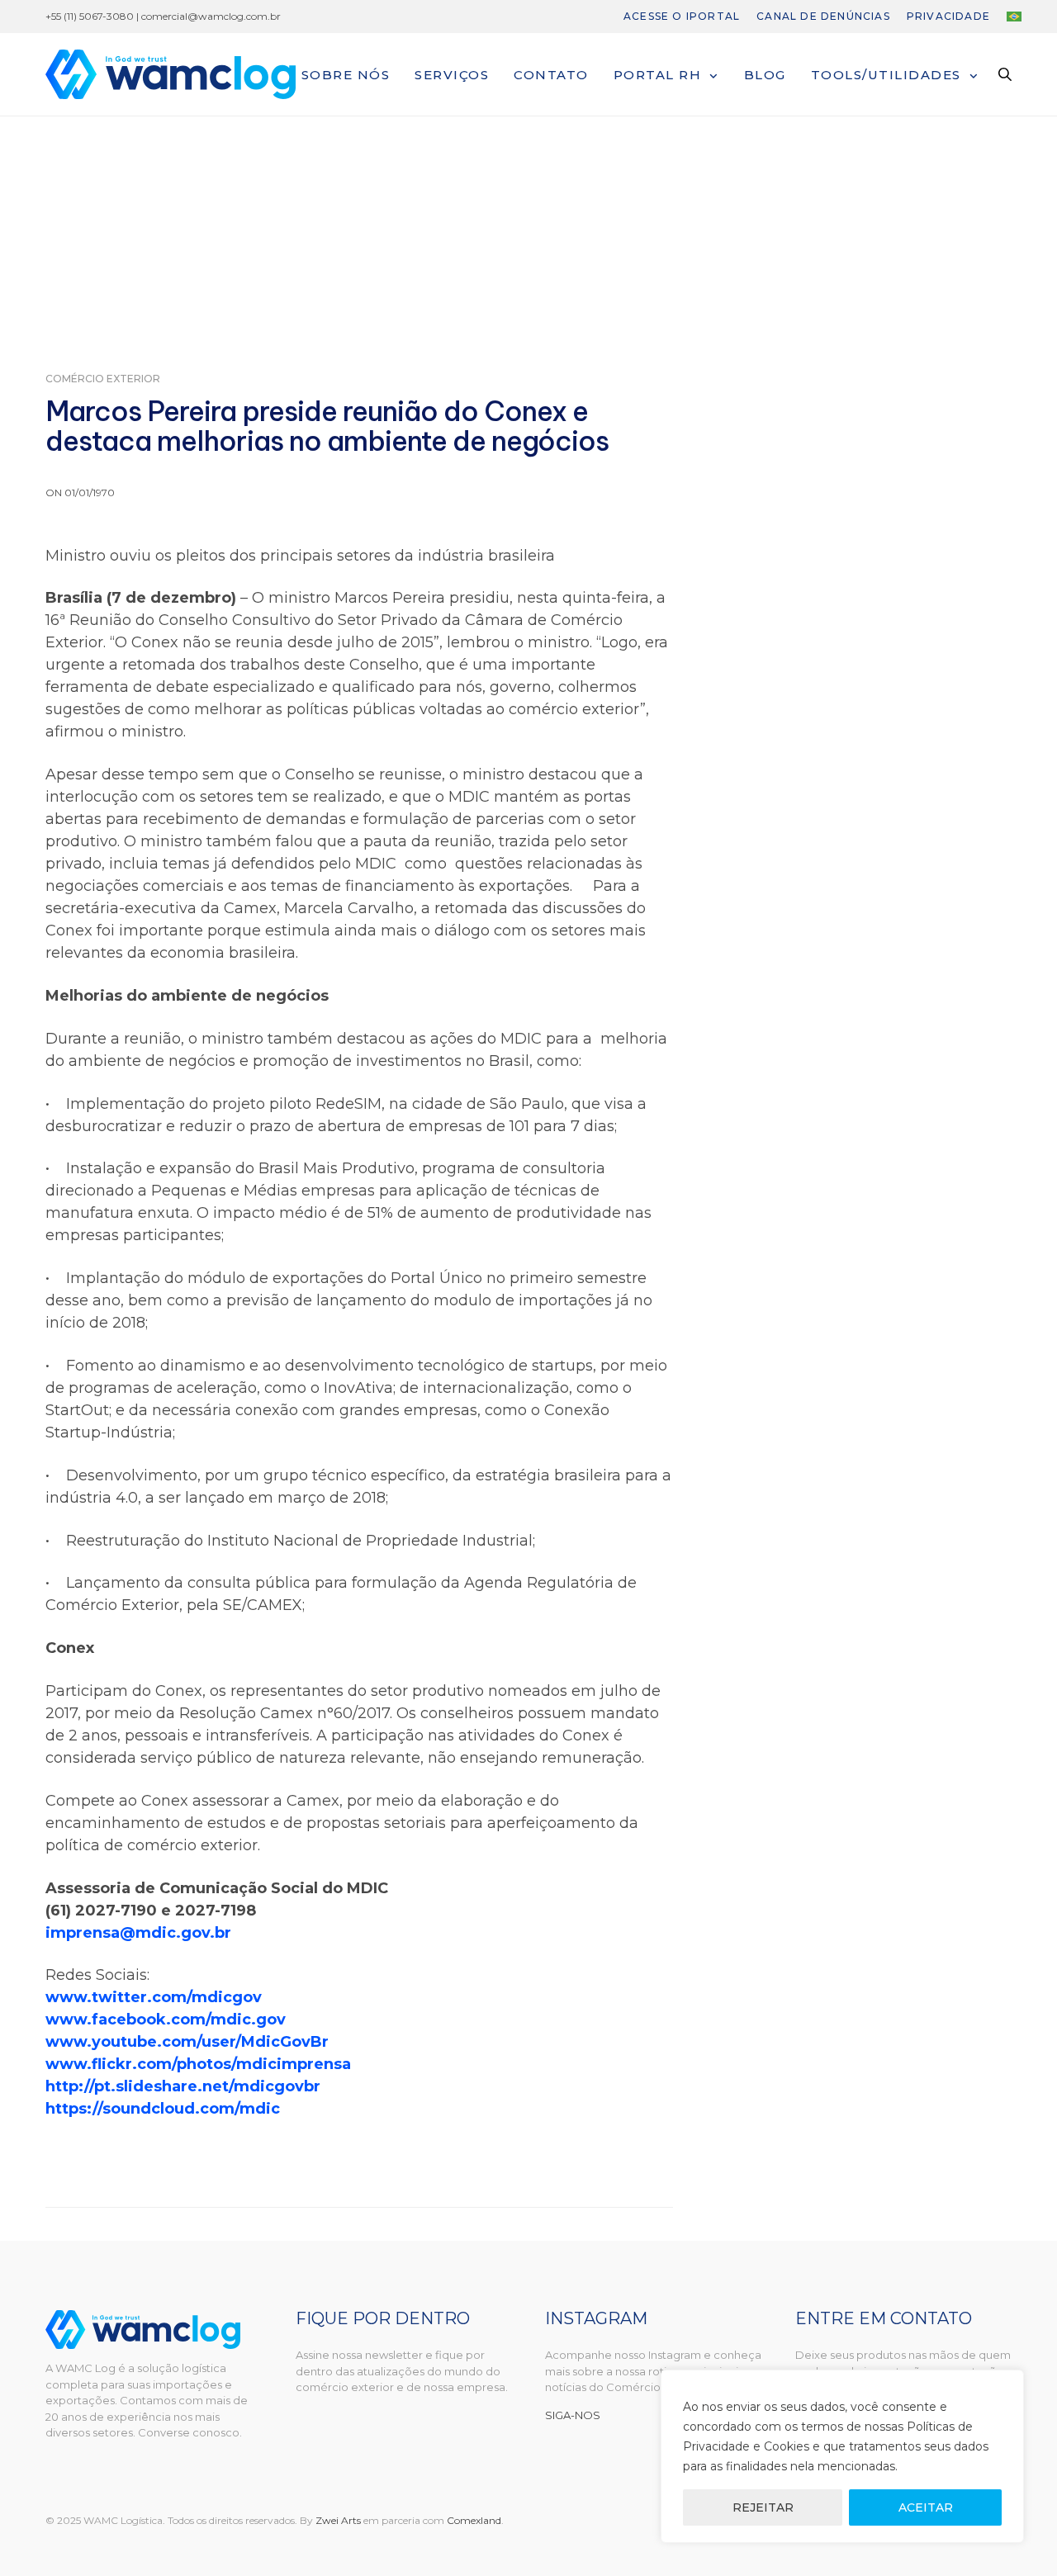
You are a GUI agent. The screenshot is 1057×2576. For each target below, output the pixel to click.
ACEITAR (926, 2507)
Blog (765, 75)
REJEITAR (763, 2507)
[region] (842, 2456)
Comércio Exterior (103, 379)
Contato (551, 75)
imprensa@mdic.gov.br (138, 1933)
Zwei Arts (338, 2520)
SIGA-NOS (573, 2415)
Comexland (474, 2520)
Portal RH (658, 75)
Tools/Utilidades (886, 75)
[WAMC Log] (171, 74)
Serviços (452, 75)
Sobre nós (346, 75)
